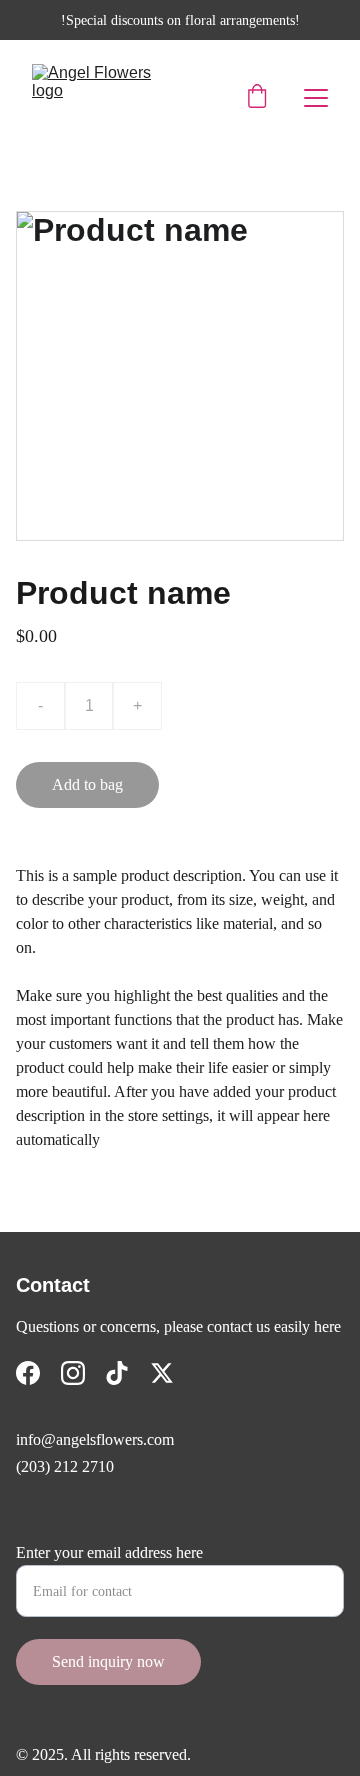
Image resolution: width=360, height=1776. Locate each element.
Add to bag (87, 784)
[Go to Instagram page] (73, 1373)
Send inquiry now (108, 1661)
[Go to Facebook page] (28, 1373)
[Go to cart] (257, 98)
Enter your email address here (109, 1552)
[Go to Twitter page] (162, 1373)
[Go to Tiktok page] (117, 1373)
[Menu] (316, 98)
